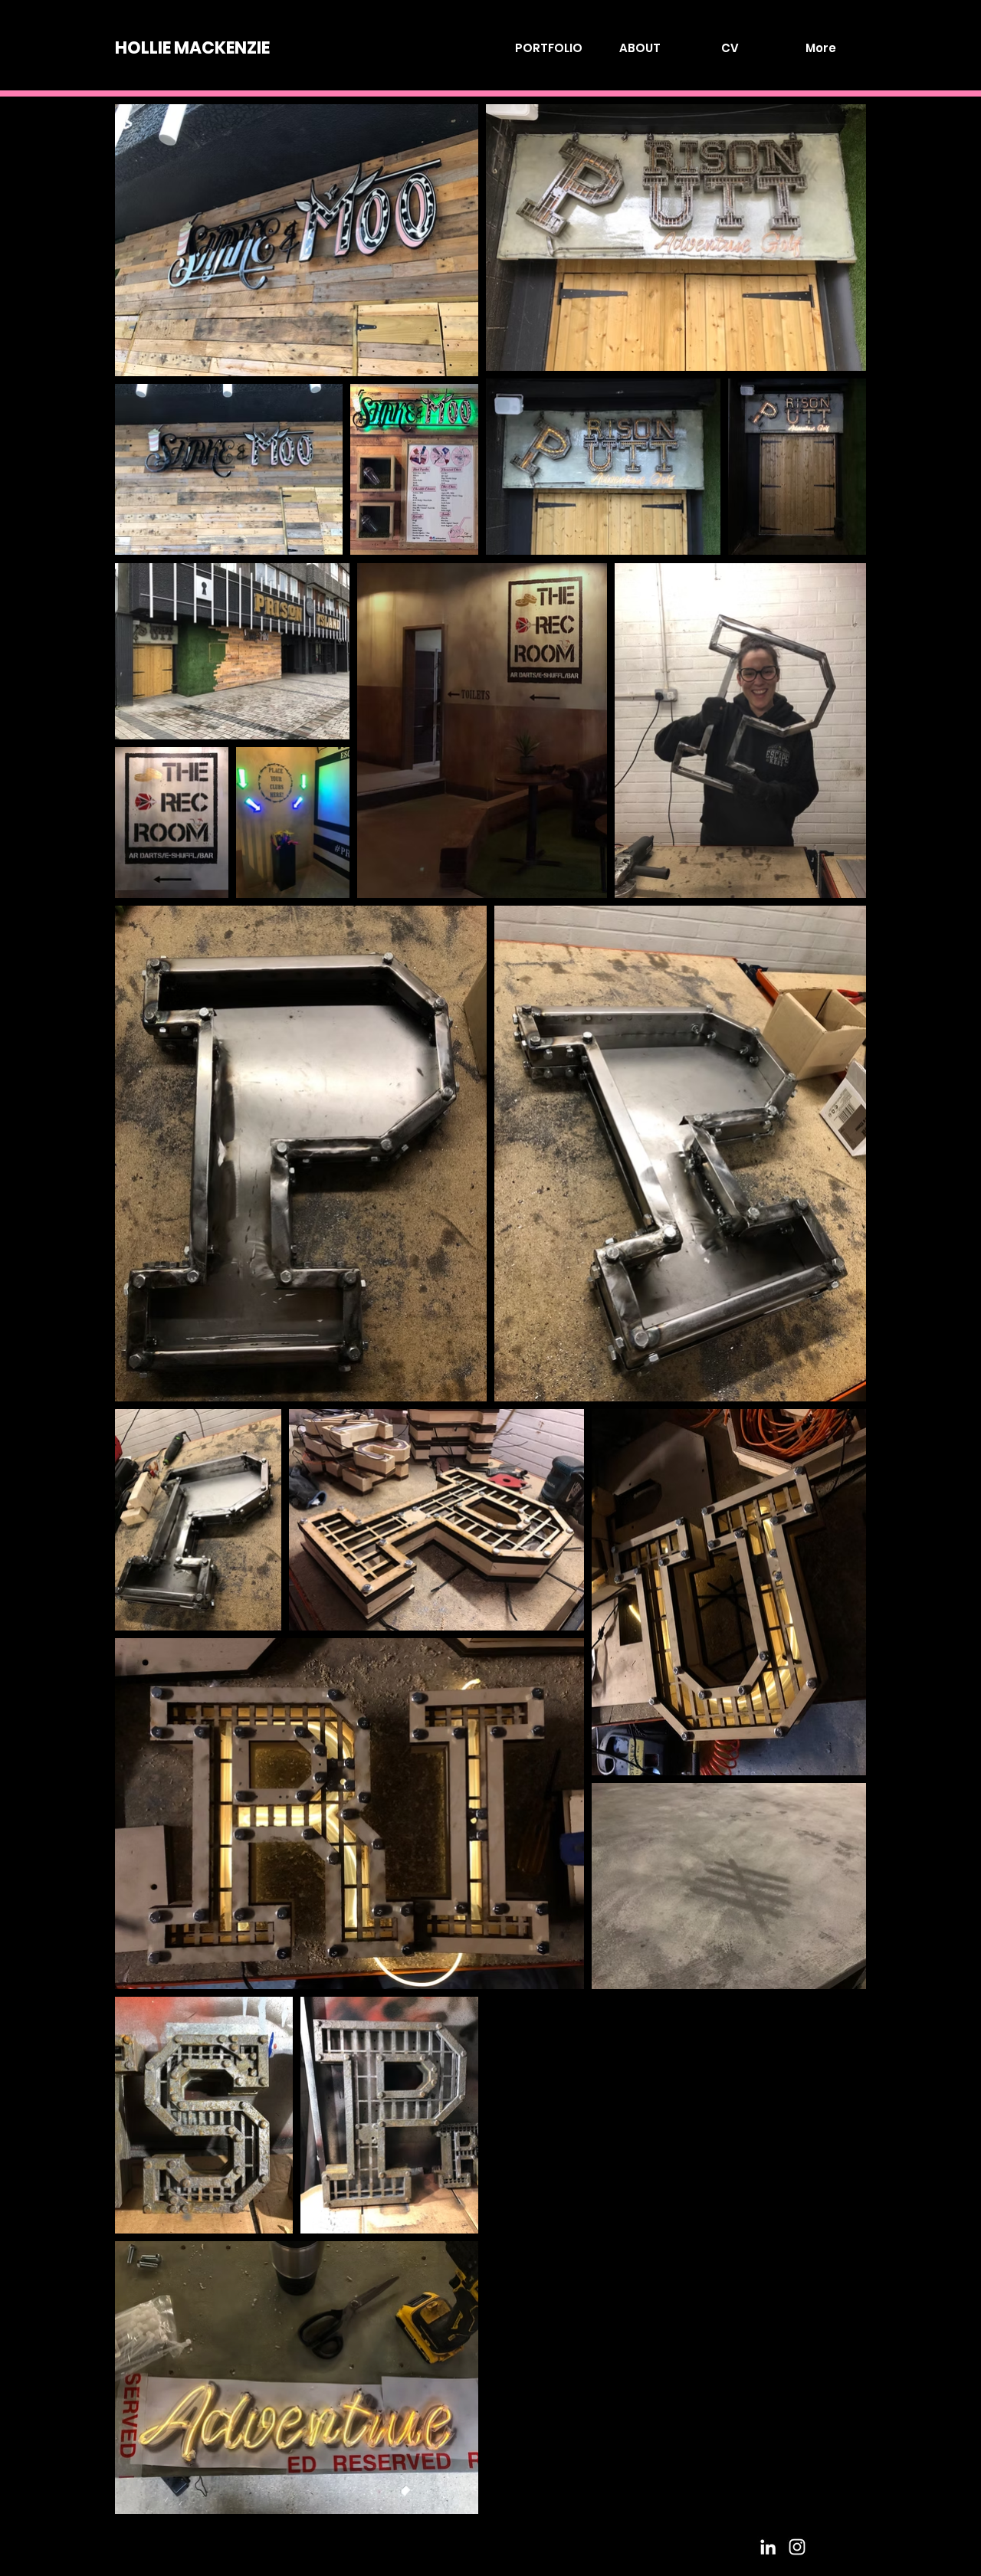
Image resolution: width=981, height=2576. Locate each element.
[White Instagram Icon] (797, 2547)
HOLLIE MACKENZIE (192, 48)
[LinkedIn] (768, 2547)
